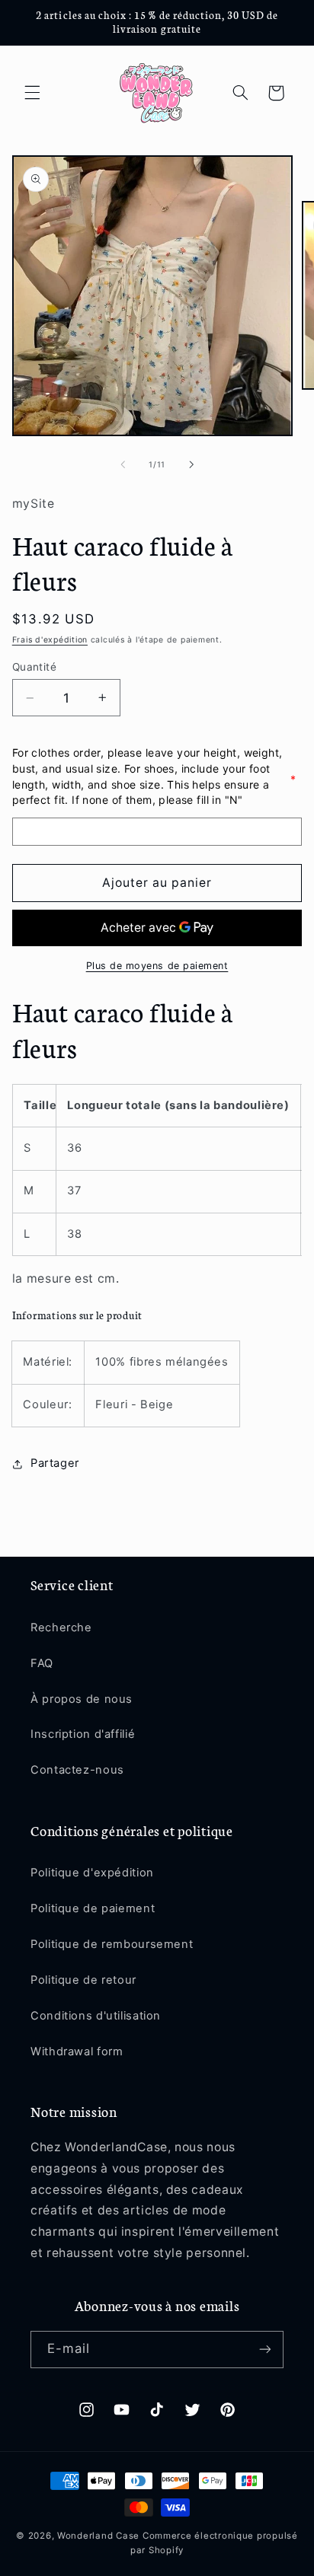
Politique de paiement (93, 1908)
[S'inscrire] (265, 2350)
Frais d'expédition (50, 640)
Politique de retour (83, 1980)
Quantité (34, 667)
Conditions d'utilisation (96, 2016)
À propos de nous (82, 1699)
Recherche (61, 1628)
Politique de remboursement (112, 1944)
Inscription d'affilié (83, 1734)
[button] (32, 93)
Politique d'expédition (92, 1873)
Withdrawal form (77, 2052)
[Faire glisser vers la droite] (191, 464)
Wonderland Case (98, 2536)
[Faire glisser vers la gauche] (123, 464)
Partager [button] (55, 1463)
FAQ (42, 1663)
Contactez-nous (77, 1770)
